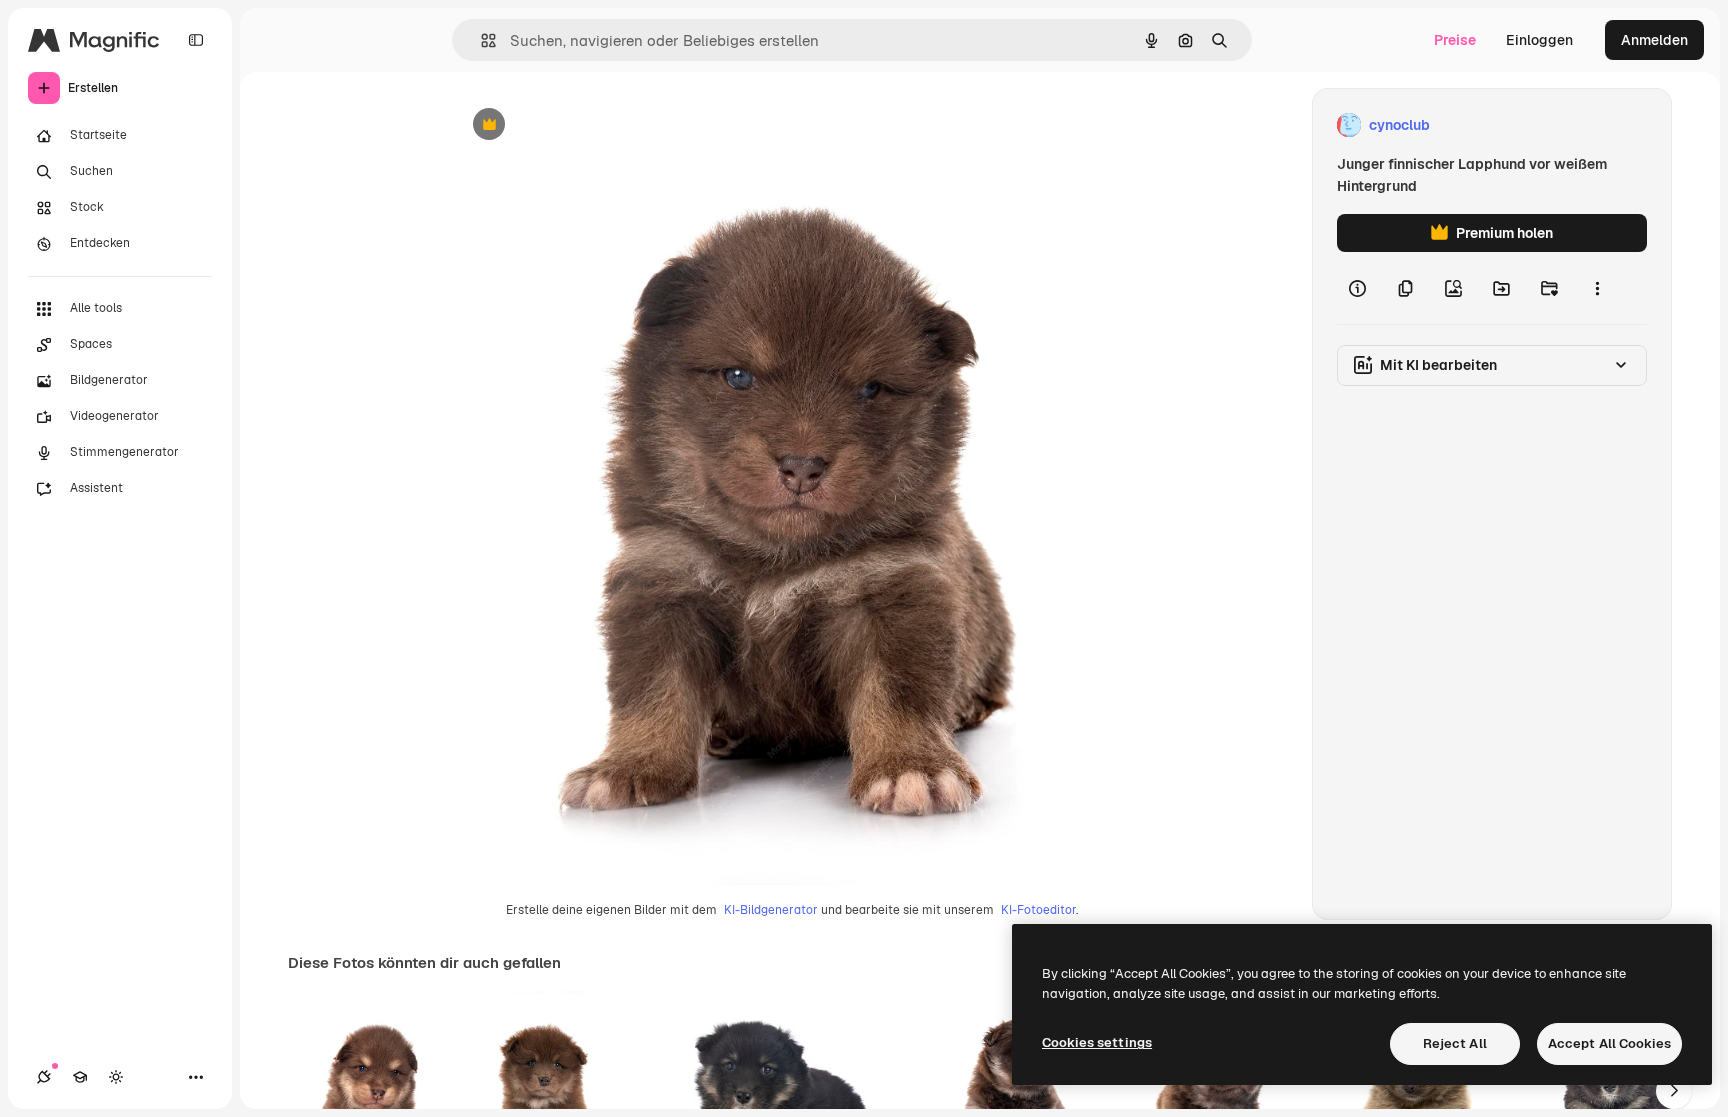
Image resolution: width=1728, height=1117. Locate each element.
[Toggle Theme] (116, 1077)
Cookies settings (1097, 1042)
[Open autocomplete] (480, 40)
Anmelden (1654, 40)
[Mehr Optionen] (1597, 288)
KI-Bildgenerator (771, 910)
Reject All (1455, 1043)
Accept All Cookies (1609, 1043)
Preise (1455, 40)
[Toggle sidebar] (196, 40)
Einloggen (1539, 40)
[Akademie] (80, 1077)
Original (581, 125)
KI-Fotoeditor (1038, 910)
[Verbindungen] (44, 1077)
